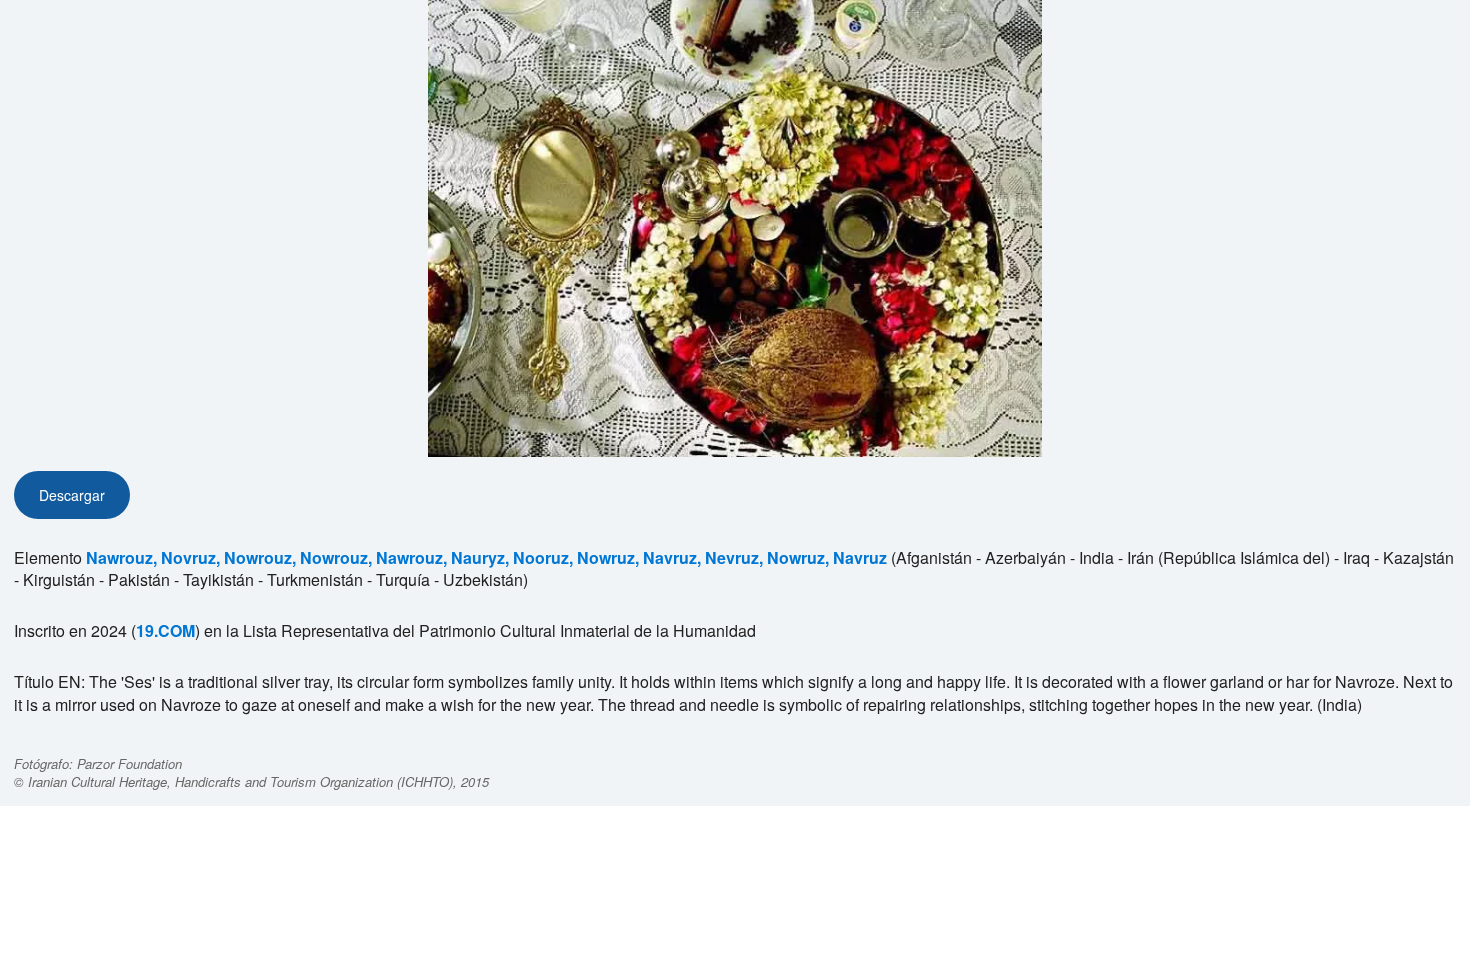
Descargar (72, 495)
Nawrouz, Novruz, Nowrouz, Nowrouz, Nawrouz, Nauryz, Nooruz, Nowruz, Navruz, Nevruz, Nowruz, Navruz (486, 557)
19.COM (165, 630)
